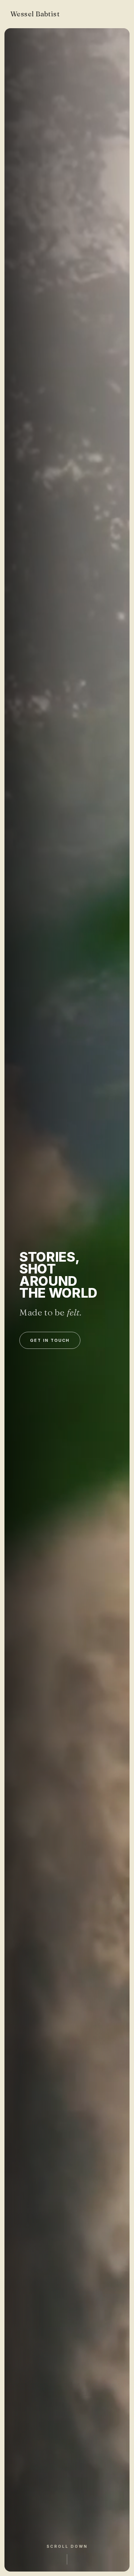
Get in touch (50, 1340)
